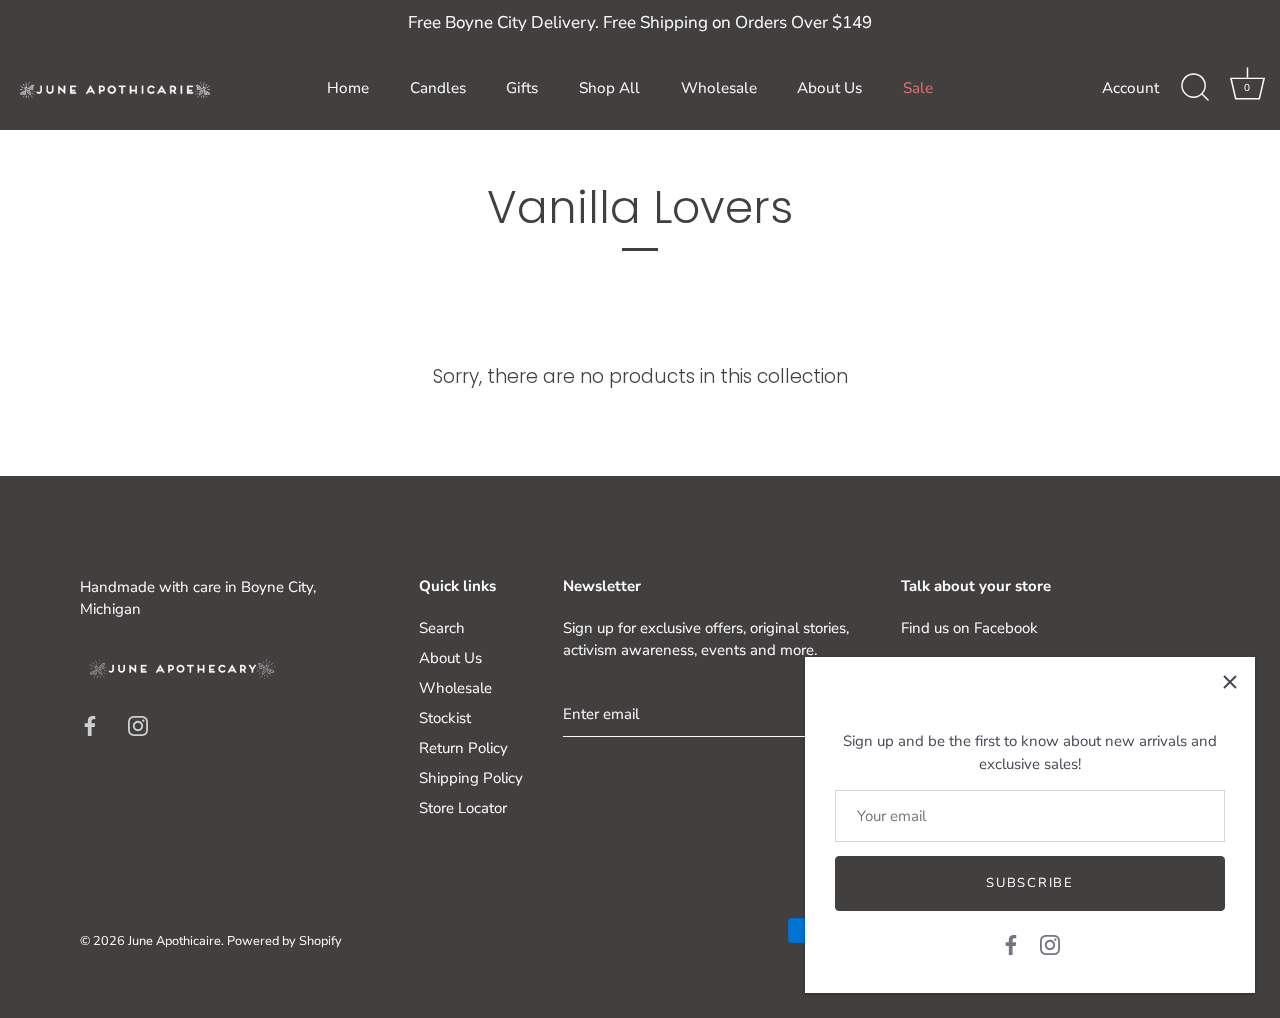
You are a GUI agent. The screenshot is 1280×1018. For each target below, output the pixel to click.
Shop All (609, 88)
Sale (918, 88)
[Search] (1195, 88)
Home (348, 88)
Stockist (445, 718)
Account (1130, 88)
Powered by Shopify (284, 941)
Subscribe (1029, 883)
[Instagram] (1050, 944)
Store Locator (463, 808)
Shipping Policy (471, 778)
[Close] (1230, 682)
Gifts (522, 88)
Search (442, 628)
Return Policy (463, 748)
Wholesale (719, 88)
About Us (829, 88)
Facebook (1006, 628)
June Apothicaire (174, 941)
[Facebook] (1011, 944)
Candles (438, 88)
